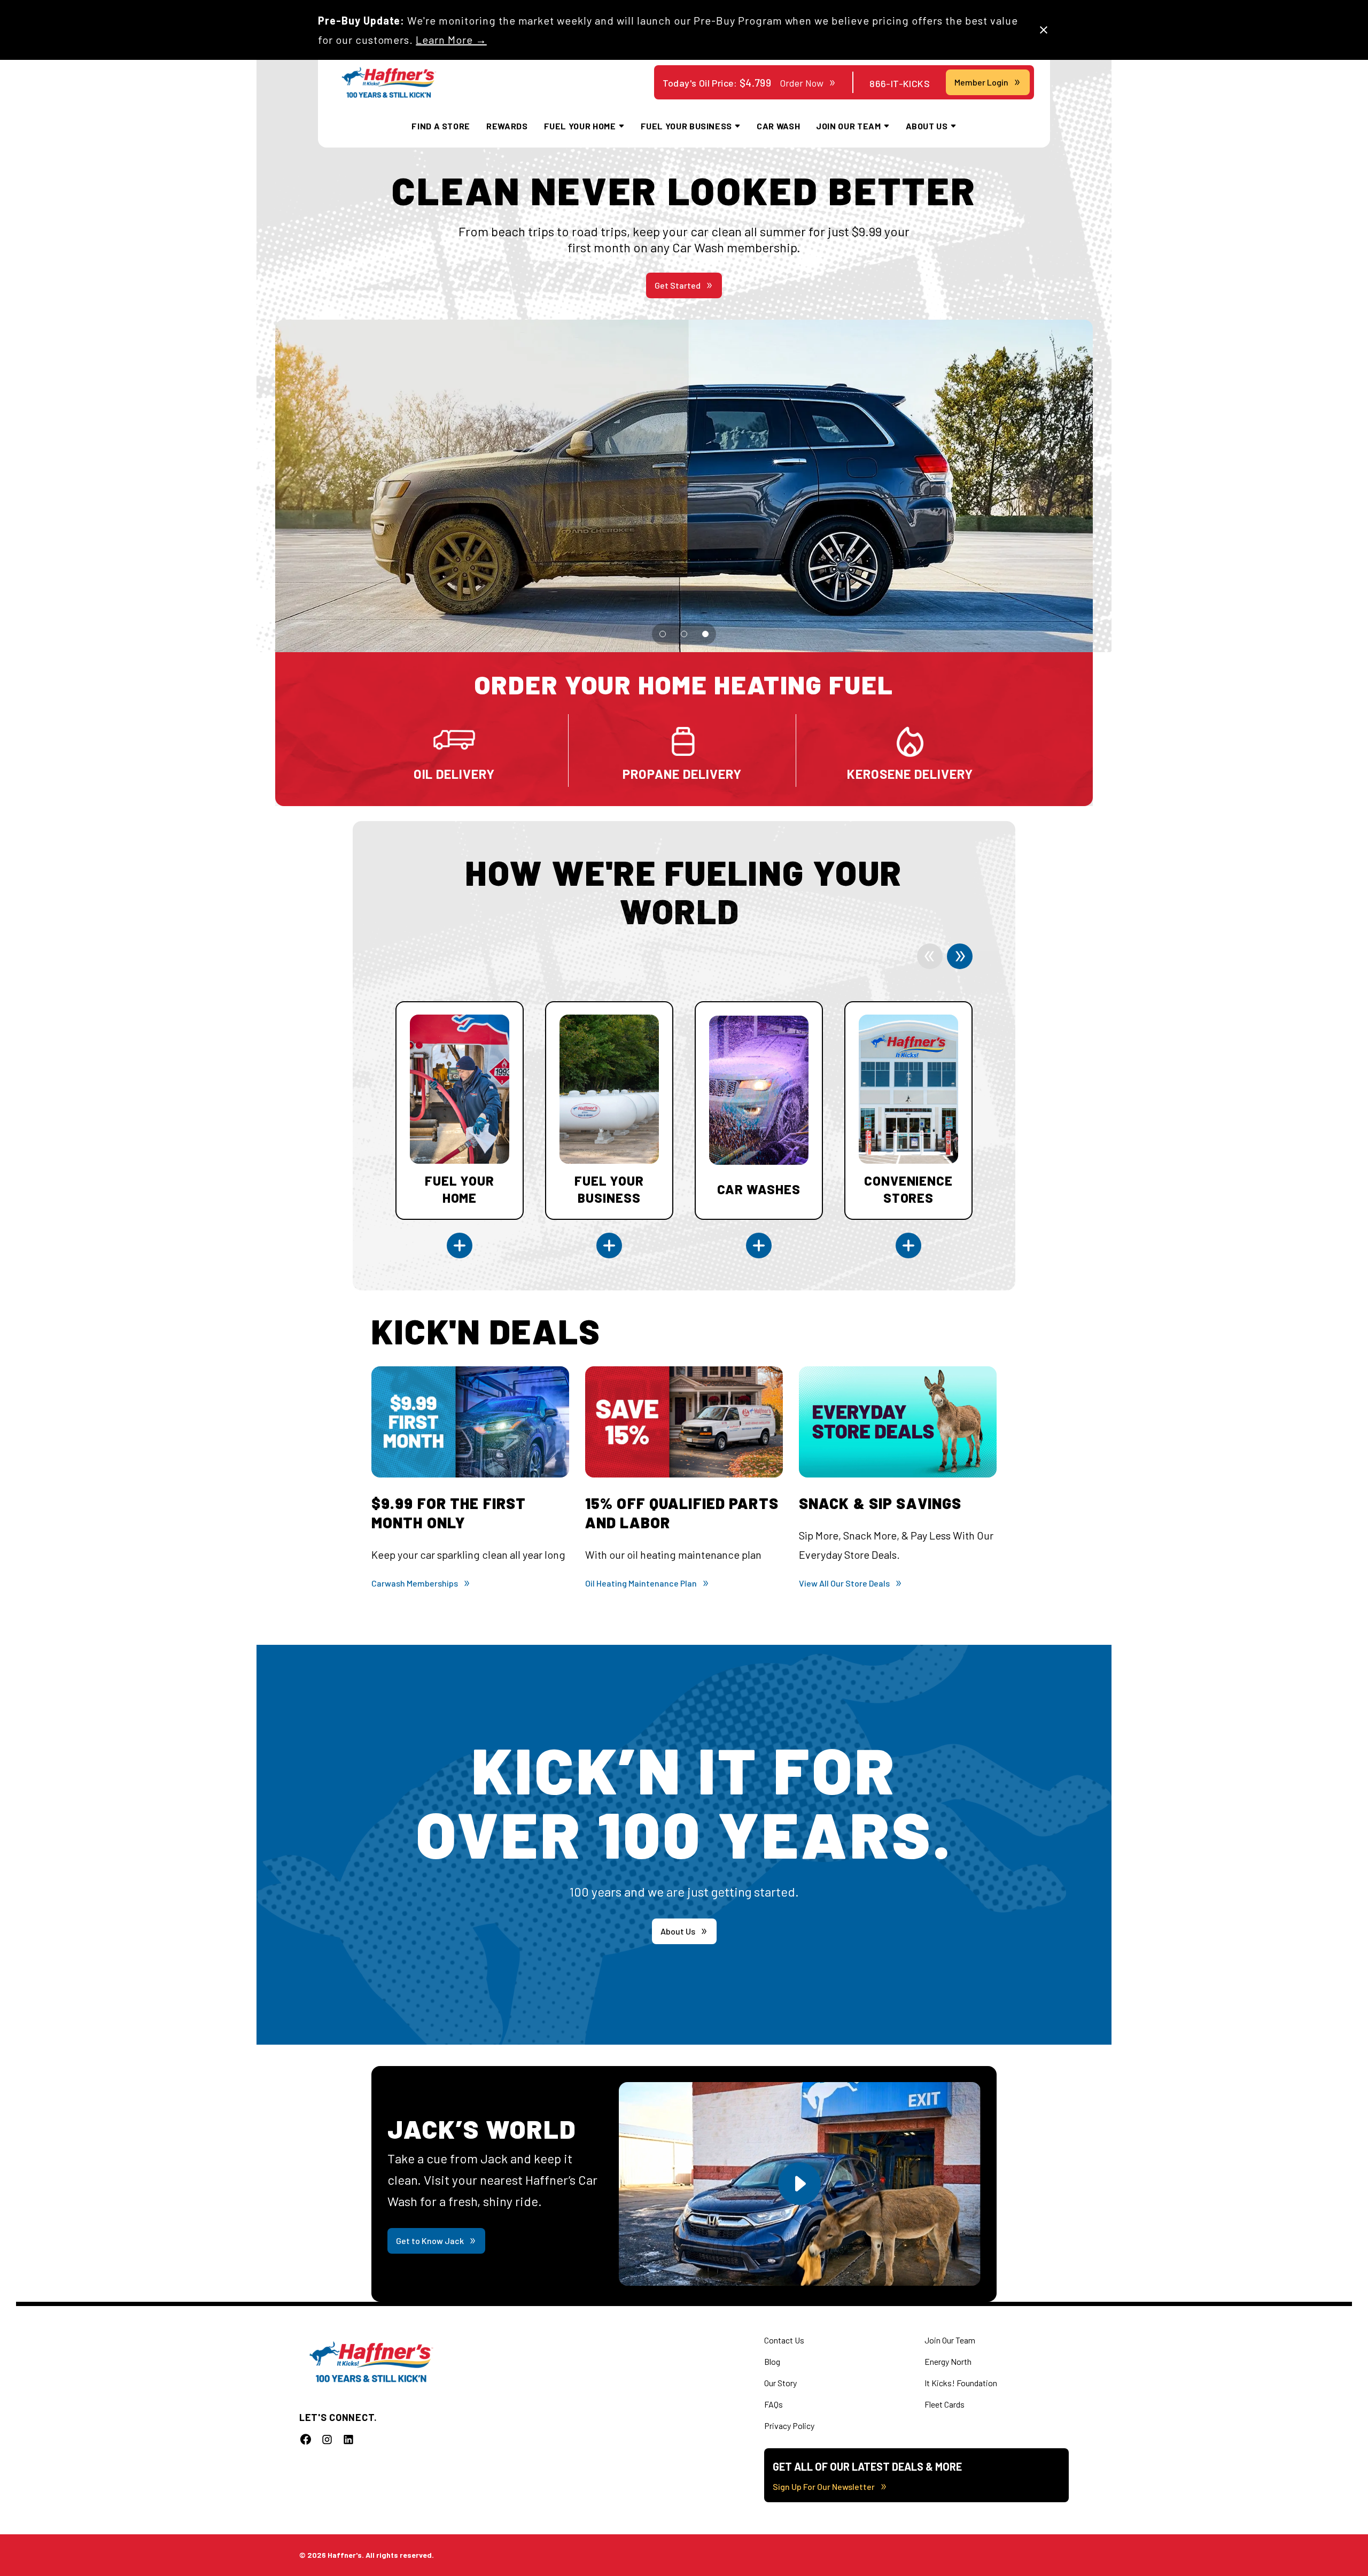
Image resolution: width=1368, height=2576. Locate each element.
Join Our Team (950, 2340)
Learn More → (451, 40)
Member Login (981, 82)
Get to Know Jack (430, 2241)
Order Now (802, 83)
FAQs (774, 2404)
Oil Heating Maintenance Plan (641, 1583)
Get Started (678, 285)
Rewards (507, 126)
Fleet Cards (945, 2404)
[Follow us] (306, 2439)
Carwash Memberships (415, 1583)
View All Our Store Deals (844, 1583)
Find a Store (441, 126)
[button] (663, 634)
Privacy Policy (789, 2426)
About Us (678, 1931)
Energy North (948, 2361)
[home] (389, 83)
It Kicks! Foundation (961, 2383)
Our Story (780, 2383)
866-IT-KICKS (900, 83)
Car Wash (778, 126)
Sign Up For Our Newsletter (824, 2486)
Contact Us (784, 2340)
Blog (772, 2361)
